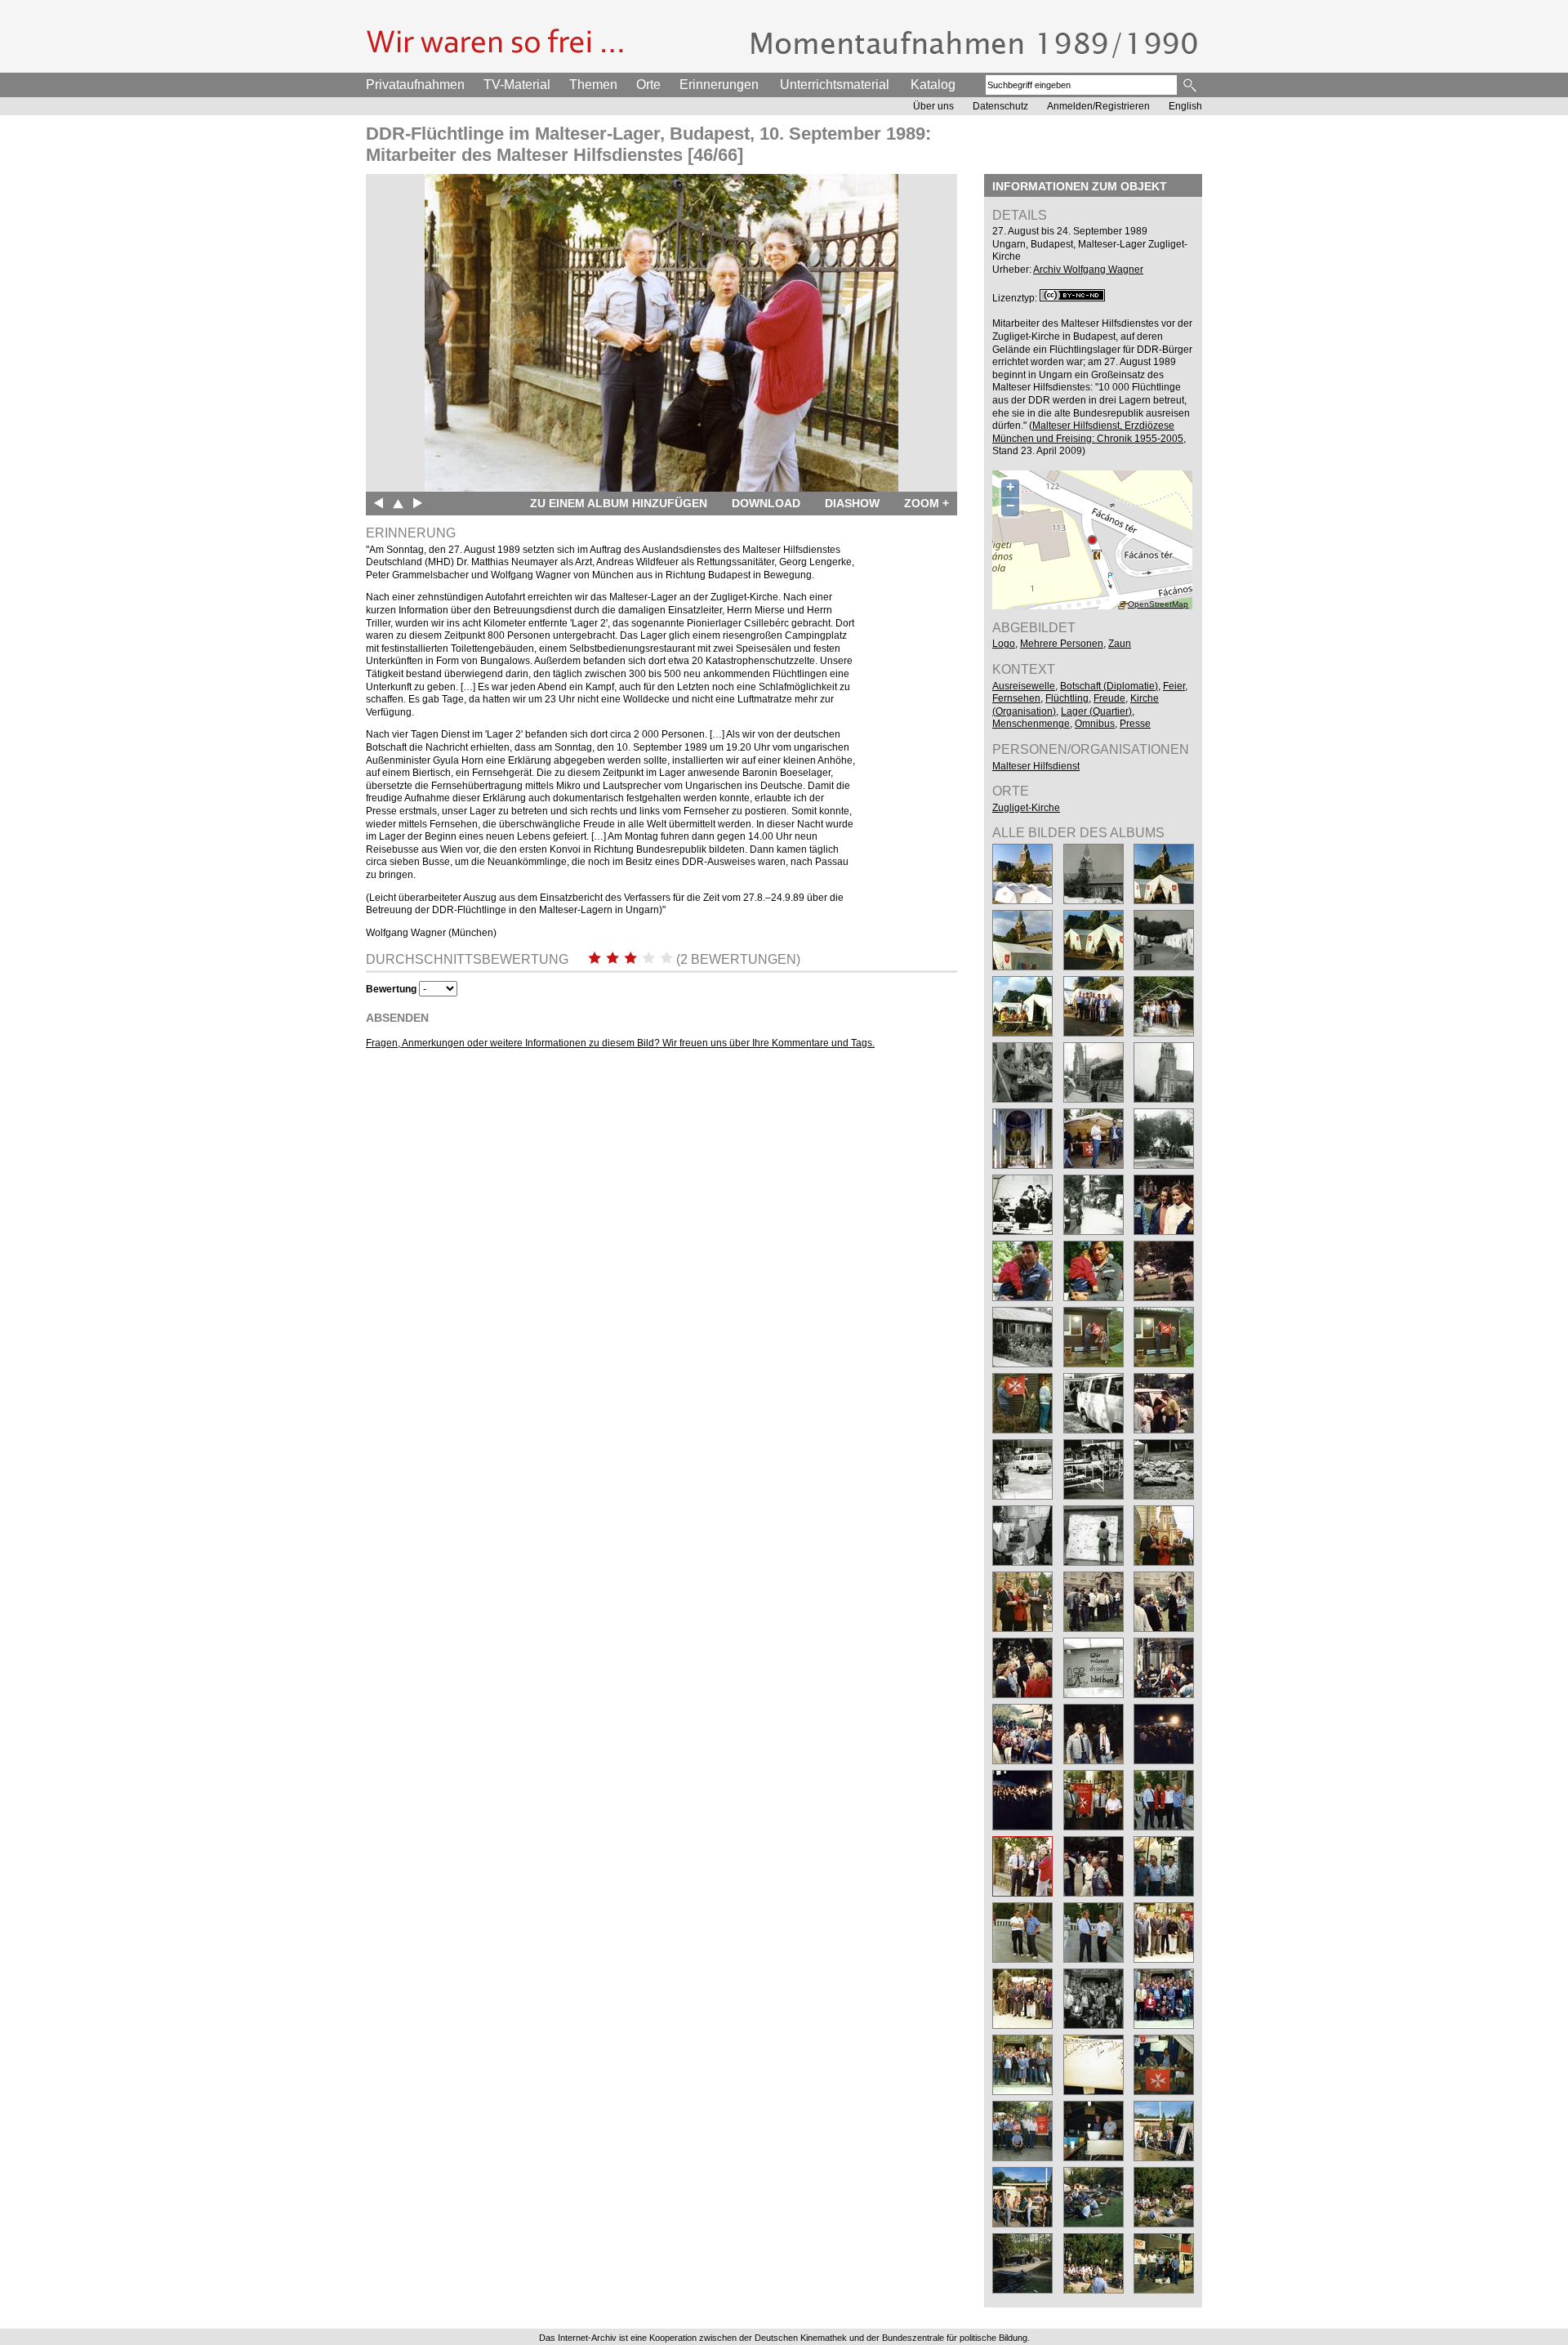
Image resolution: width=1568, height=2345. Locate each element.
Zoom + (927, 503)
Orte (648, 85)
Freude (1109, 698)
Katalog (933, 85)
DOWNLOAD (766, 503)
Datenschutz (1000, 106)
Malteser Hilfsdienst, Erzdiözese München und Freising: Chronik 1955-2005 (1088, 432)
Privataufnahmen (415, 85)
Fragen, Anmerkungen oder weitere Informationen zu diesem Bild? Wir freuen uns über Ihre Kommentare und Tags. (620, 1043)
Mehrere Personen (1062, 644)
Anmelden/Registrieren (1098, 106)
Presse (1135, 724)
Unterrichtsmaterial (835, 85)
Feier (1174, 686)
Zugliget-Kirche (1026, 808)
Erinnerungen (719, 85)
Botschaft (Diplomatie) (1109, 686)
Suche (1191, 85)
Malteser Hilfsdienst (1036, 766)
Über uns (933, 106)
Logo (1004, 644)
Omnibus (1095, 724)
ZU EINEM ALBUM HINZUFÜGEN (619, 503)
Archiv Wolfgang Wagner (1088, 270)
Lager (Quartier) (1096, 711)
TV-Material (517, 85)
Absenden (397, 1018)
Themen (593, 85)
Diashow (852, 503)
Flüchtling (1067, 698)
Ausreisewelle (1024, 686)
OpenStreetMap (1158, 604)
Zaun (1120, 644)
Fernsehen (1016, 698)
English (1185, 106)
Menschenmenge (1031, 724)
